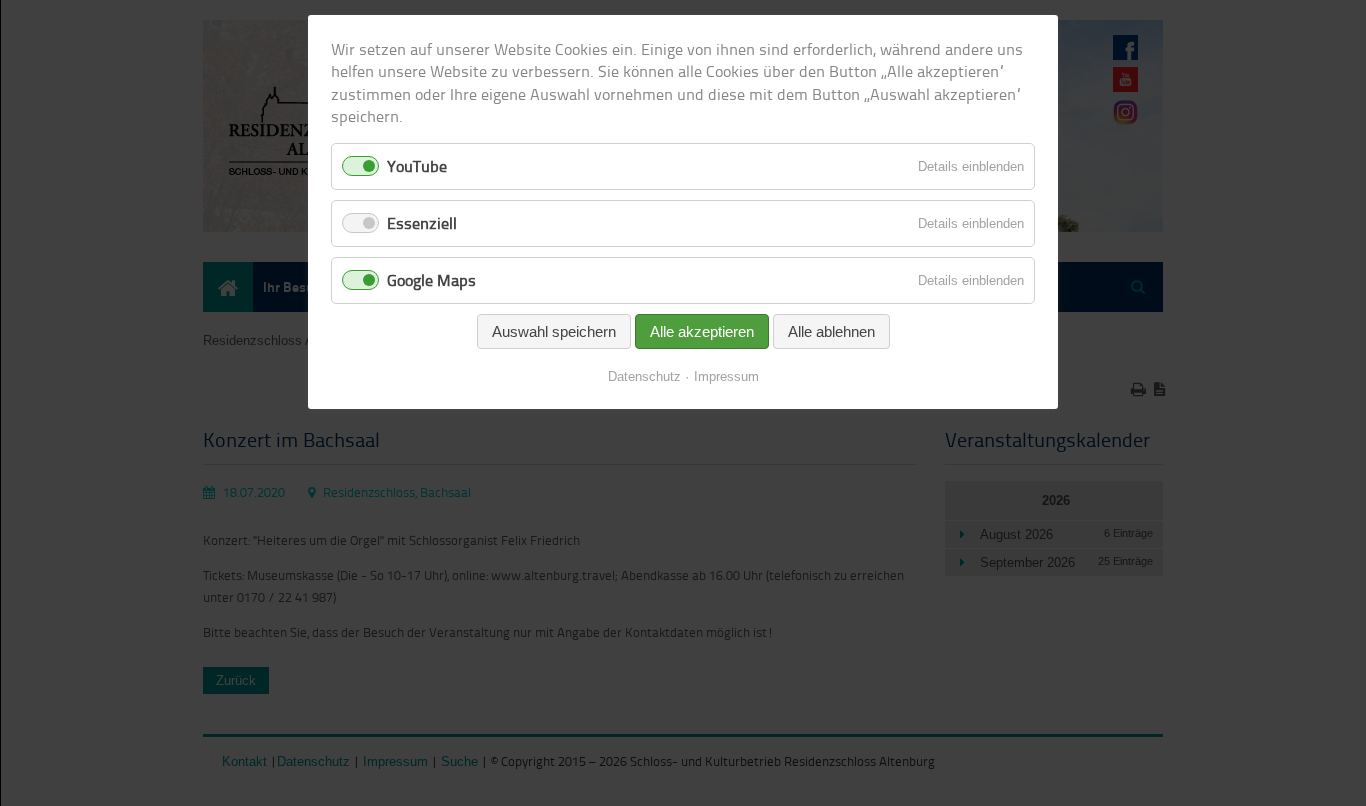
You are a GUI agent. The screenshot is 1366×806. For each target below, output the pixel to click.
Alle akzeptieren (702, 331)
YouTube (417, 166)
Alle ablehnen (831, 331)
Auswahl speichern (554, 331)
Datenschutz (644, 376)
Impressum (726, 376)
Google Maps (431, 280)
